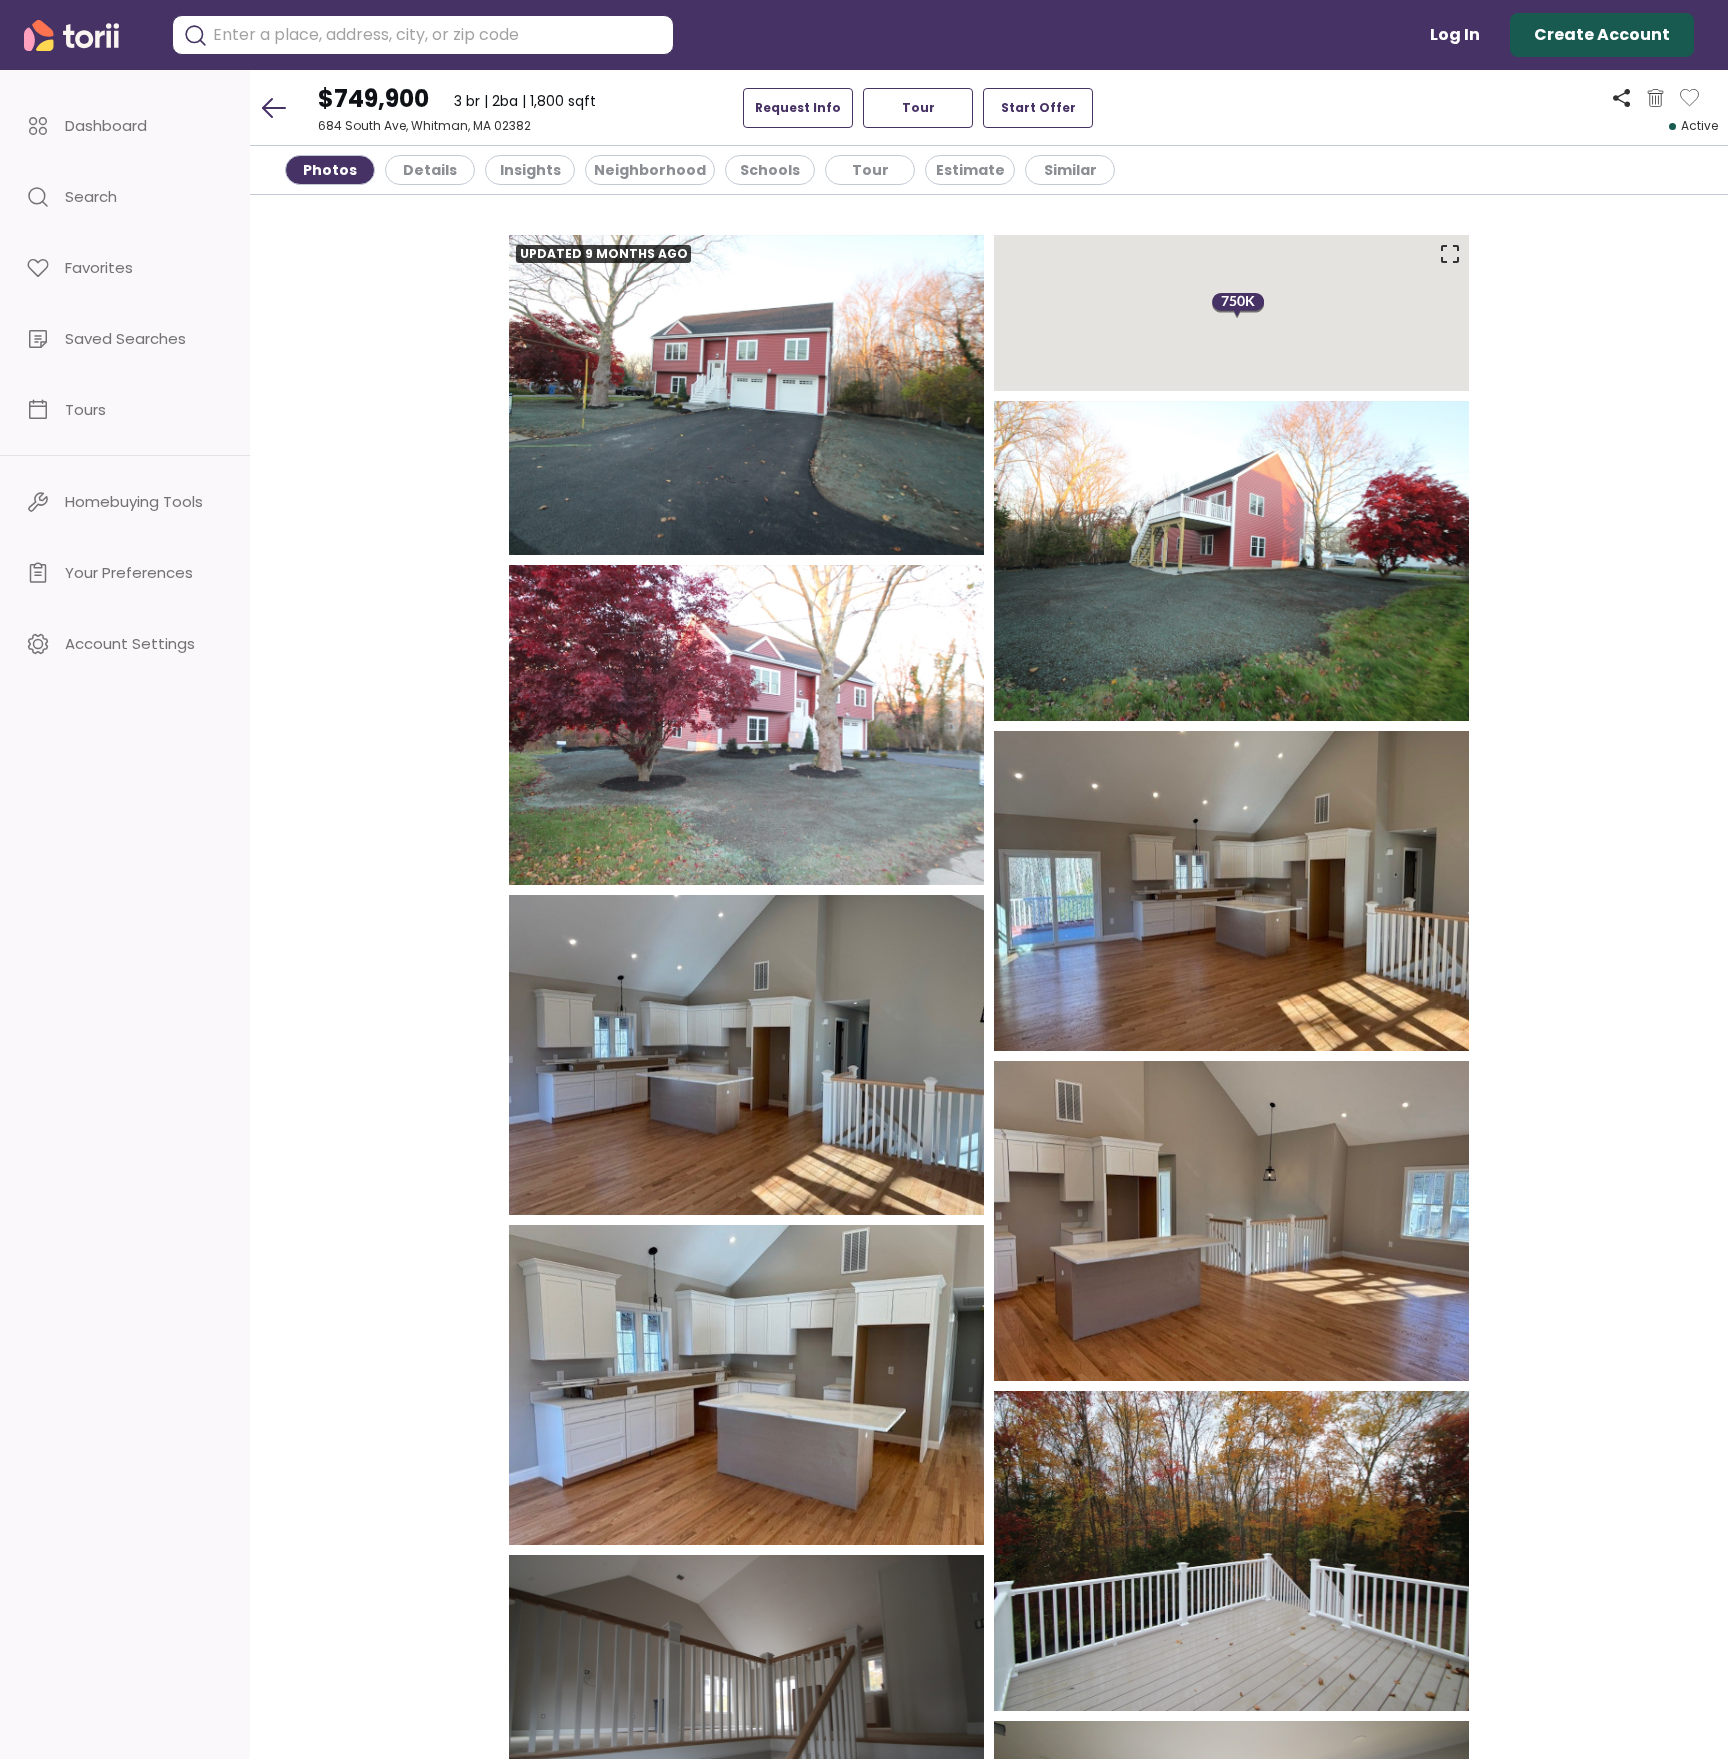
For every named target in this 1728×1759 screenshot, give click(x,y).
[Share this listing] (1621, 97)
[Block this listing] (1655, 98)
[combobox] (438, 35)
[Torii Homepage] (85, 35)
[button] (125, 125)
